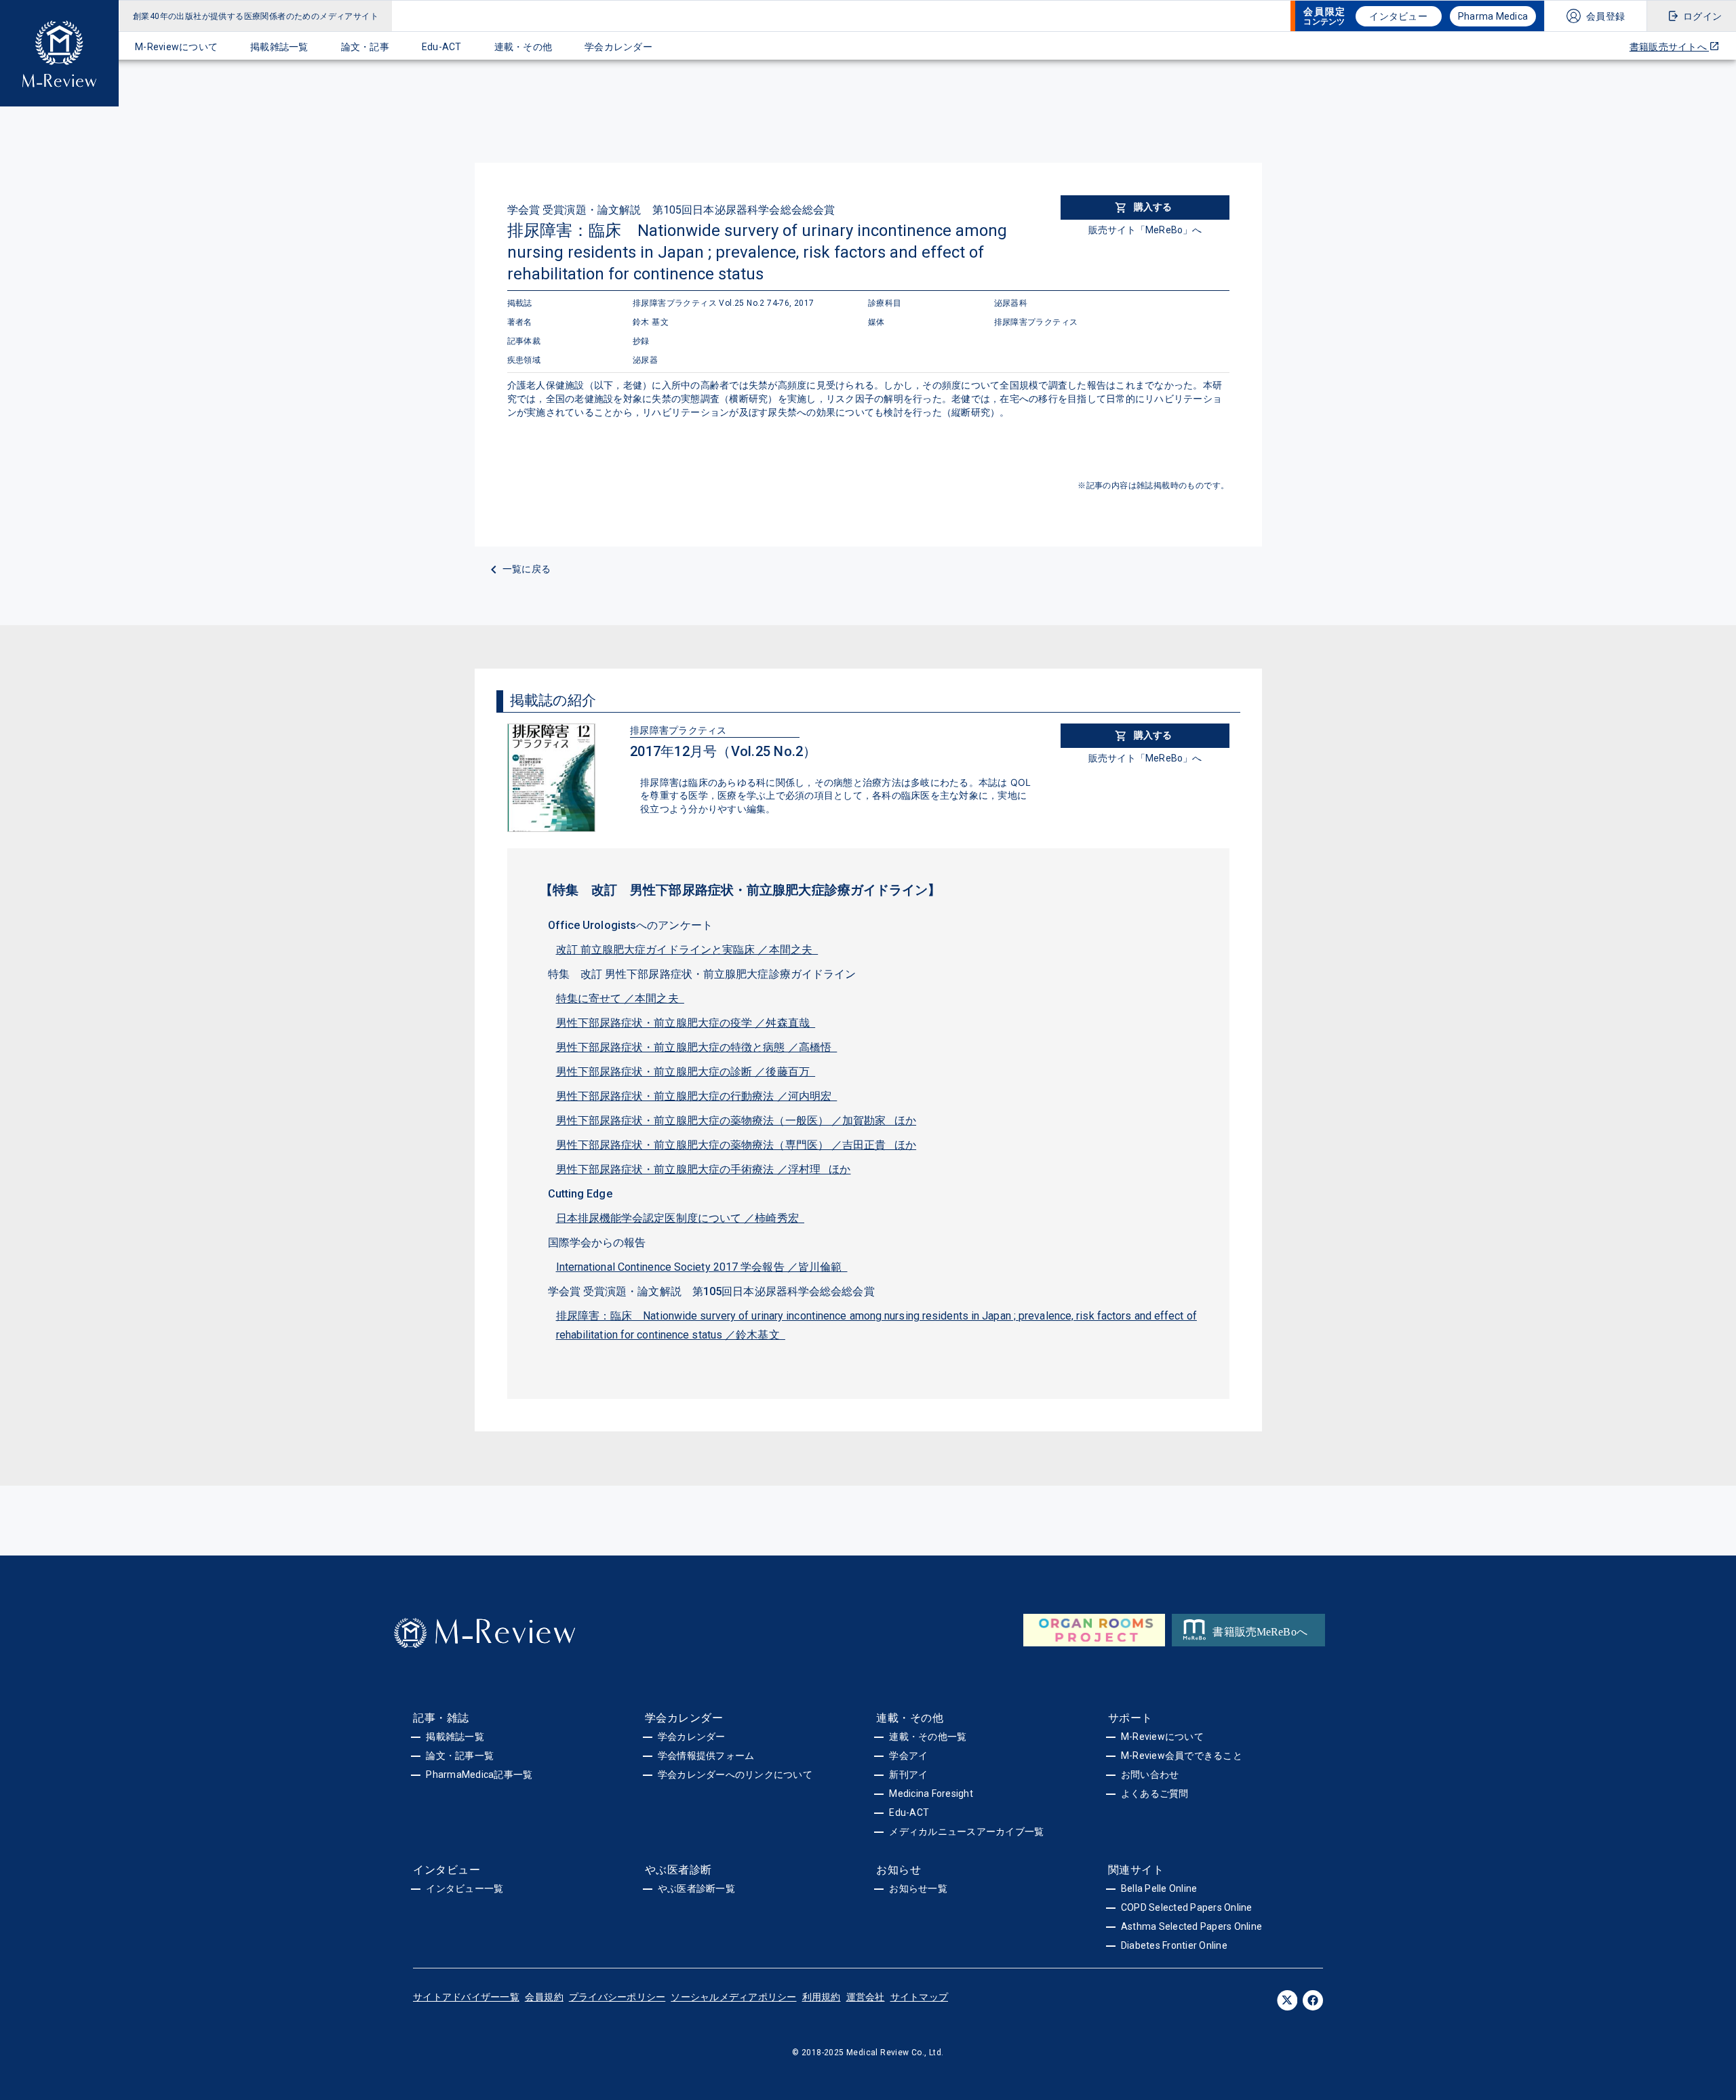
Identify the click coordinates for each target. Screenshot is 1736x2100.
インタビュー (1398, 16)
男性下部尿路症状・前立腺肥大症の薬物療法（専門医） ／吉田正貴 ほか (736, 1145)
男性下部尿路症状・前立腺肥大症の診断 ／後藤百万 (686, 1072)
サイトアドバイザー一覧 (466, 1997)
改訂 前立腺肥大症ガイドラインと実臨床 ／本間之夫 (687, 950)
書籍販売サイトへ (1669, 47)
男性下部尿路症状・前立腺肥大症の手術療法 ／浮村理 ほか (704, 1169)
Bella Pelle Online (1159, 1888)
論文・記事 (365, 47)
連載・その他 (524, 47)
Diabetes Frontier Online (1174, 1945)
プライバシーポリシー (617, 1997)
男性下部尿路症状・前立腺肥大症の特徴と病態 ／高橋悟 (697, 1047)
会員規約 (544, 1997)
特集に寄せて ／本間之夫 (620, 998)
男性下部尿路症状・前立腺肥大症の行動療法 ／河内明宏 (697, 1096)
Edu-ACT (442, 47)
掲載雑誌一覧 (279, 47)
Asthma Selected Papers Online (1191, 1926)
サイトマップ (920, 1997)
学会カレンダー (618, 47)
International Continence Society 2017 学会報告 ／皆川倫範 (702, 1267)
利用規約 (822, 1997)
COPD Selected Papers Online (1187, 1907)
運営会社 (866, 1997)
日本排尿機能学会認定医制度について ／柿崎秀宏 (680, 1218)
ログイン (1702, 16)
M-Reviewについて (176, 47)
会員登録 (1605, 16)
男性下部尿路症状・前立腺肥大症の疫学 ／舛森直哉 (686, 1023)
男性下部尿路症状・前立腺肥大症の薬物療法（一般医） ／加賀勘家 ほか (736, 1121)
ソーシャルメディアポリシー (733, 1997)
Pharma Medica (1493, 16)
